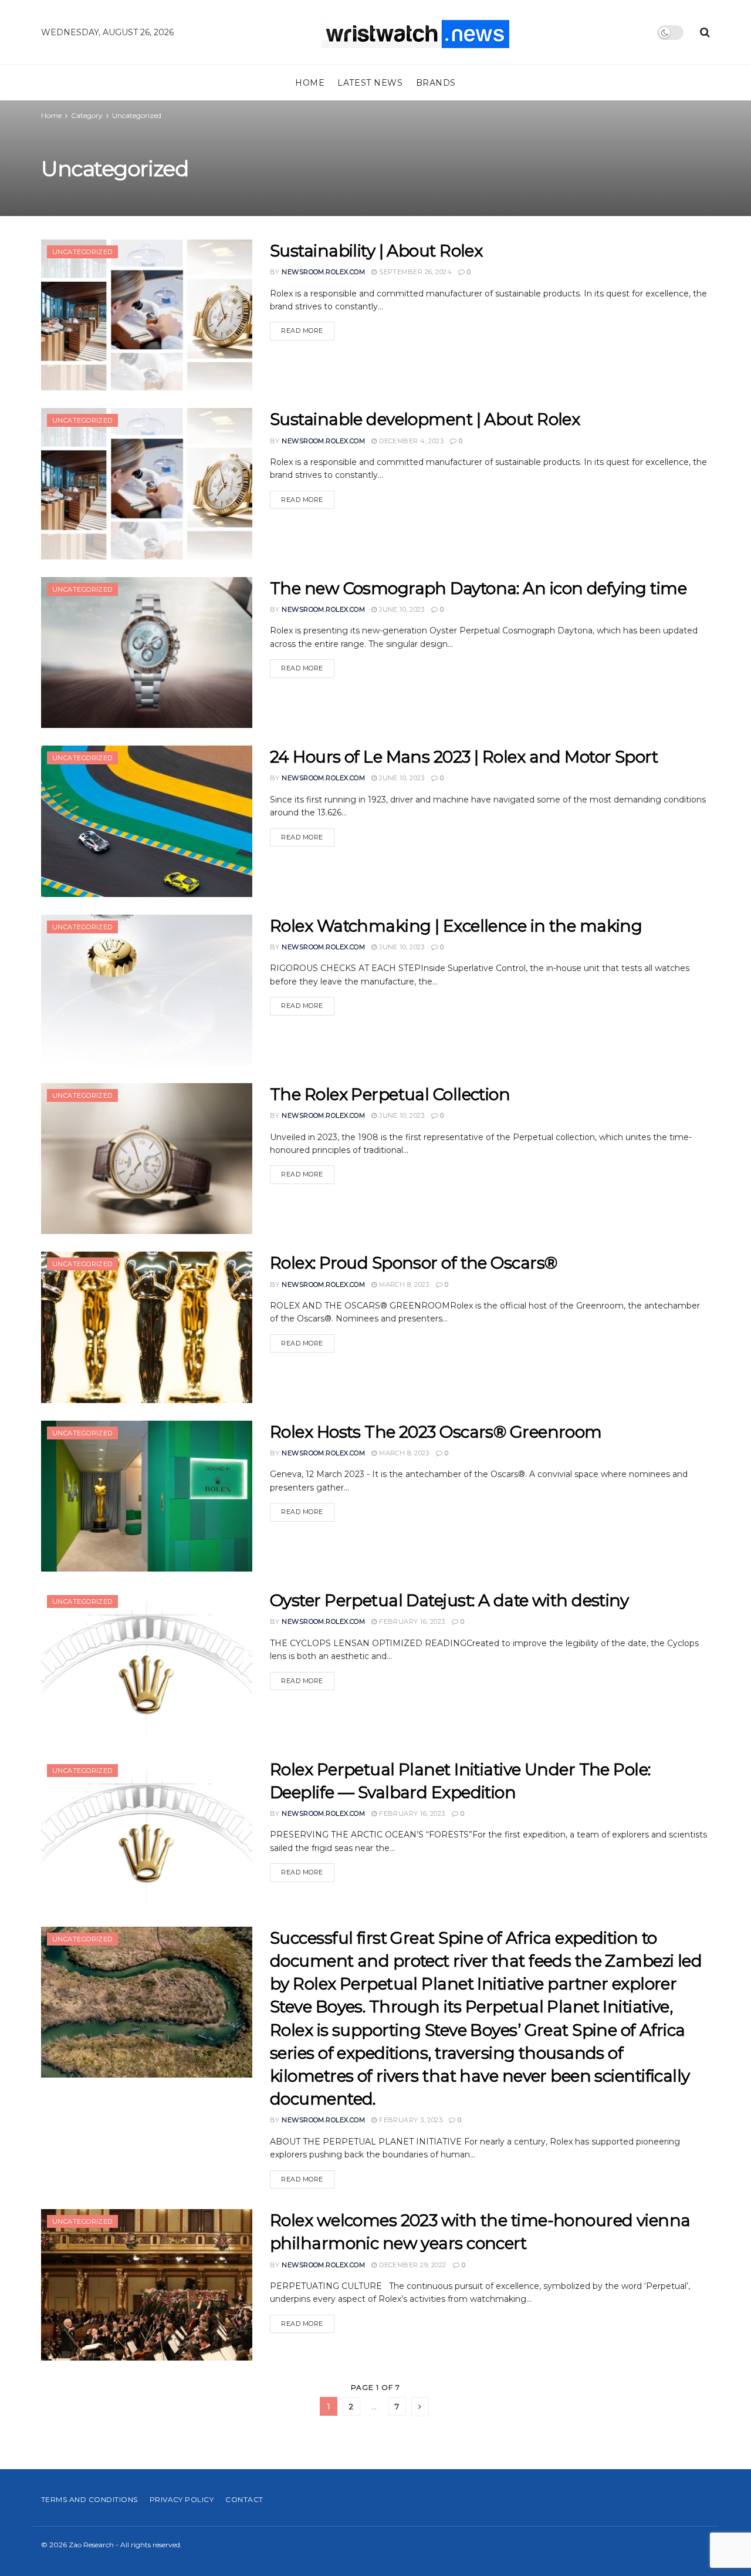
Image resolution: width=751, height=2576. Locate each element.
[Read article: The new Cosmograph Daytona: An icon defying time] (147, 653)
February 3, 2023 (410, 2120)
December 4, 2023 (410, 441)
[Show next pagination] (420, 2407)
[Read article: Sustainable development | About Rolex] (147, 483)
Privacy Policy (182, 2499)
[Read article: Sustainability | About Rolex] (147, 315)
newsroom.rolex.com (323, 272)
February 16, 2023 (411, 1621)
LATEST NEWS (370, 83)
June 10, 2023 (401, 609)
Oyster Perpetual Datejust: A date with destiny (449, 1600)
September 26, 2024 (415, 272)
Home (310, 83)
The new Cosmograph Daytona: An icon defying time (478, 588)
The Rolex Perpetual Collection (390, 1094)
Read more (308, 330)
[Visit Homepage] (415, 33)
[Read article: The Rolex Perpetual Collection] (147, 1159)
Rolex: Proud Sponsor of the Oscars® (413, 1263)
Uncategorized (137, 115)
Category (87, 115)
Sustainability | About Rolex (376, 251)
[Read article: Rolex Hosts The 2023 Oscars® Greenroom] (147, 1496)
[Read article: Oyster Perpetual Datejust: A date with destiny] (147, 1665)
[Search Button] (705, 32)
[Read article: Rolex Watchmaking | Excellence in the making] (147, 990)
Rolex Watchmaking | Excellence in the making (456, 926)
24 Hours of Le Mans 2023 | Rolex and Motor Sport (464, 757)
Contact (244, 2499)
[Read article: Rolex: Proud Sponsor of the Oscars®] (147, 1327)
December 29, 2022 (412, 2265)
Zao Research (91, 2545)
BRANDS (436, 83)
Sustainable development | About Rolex (425, 419)
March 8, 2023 (403, 1284)
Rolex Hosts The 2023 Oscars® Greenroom (436, 1432)
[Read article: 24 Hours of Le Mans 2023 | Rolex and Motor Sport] (147, 821)
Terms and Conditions (89, 2499)
